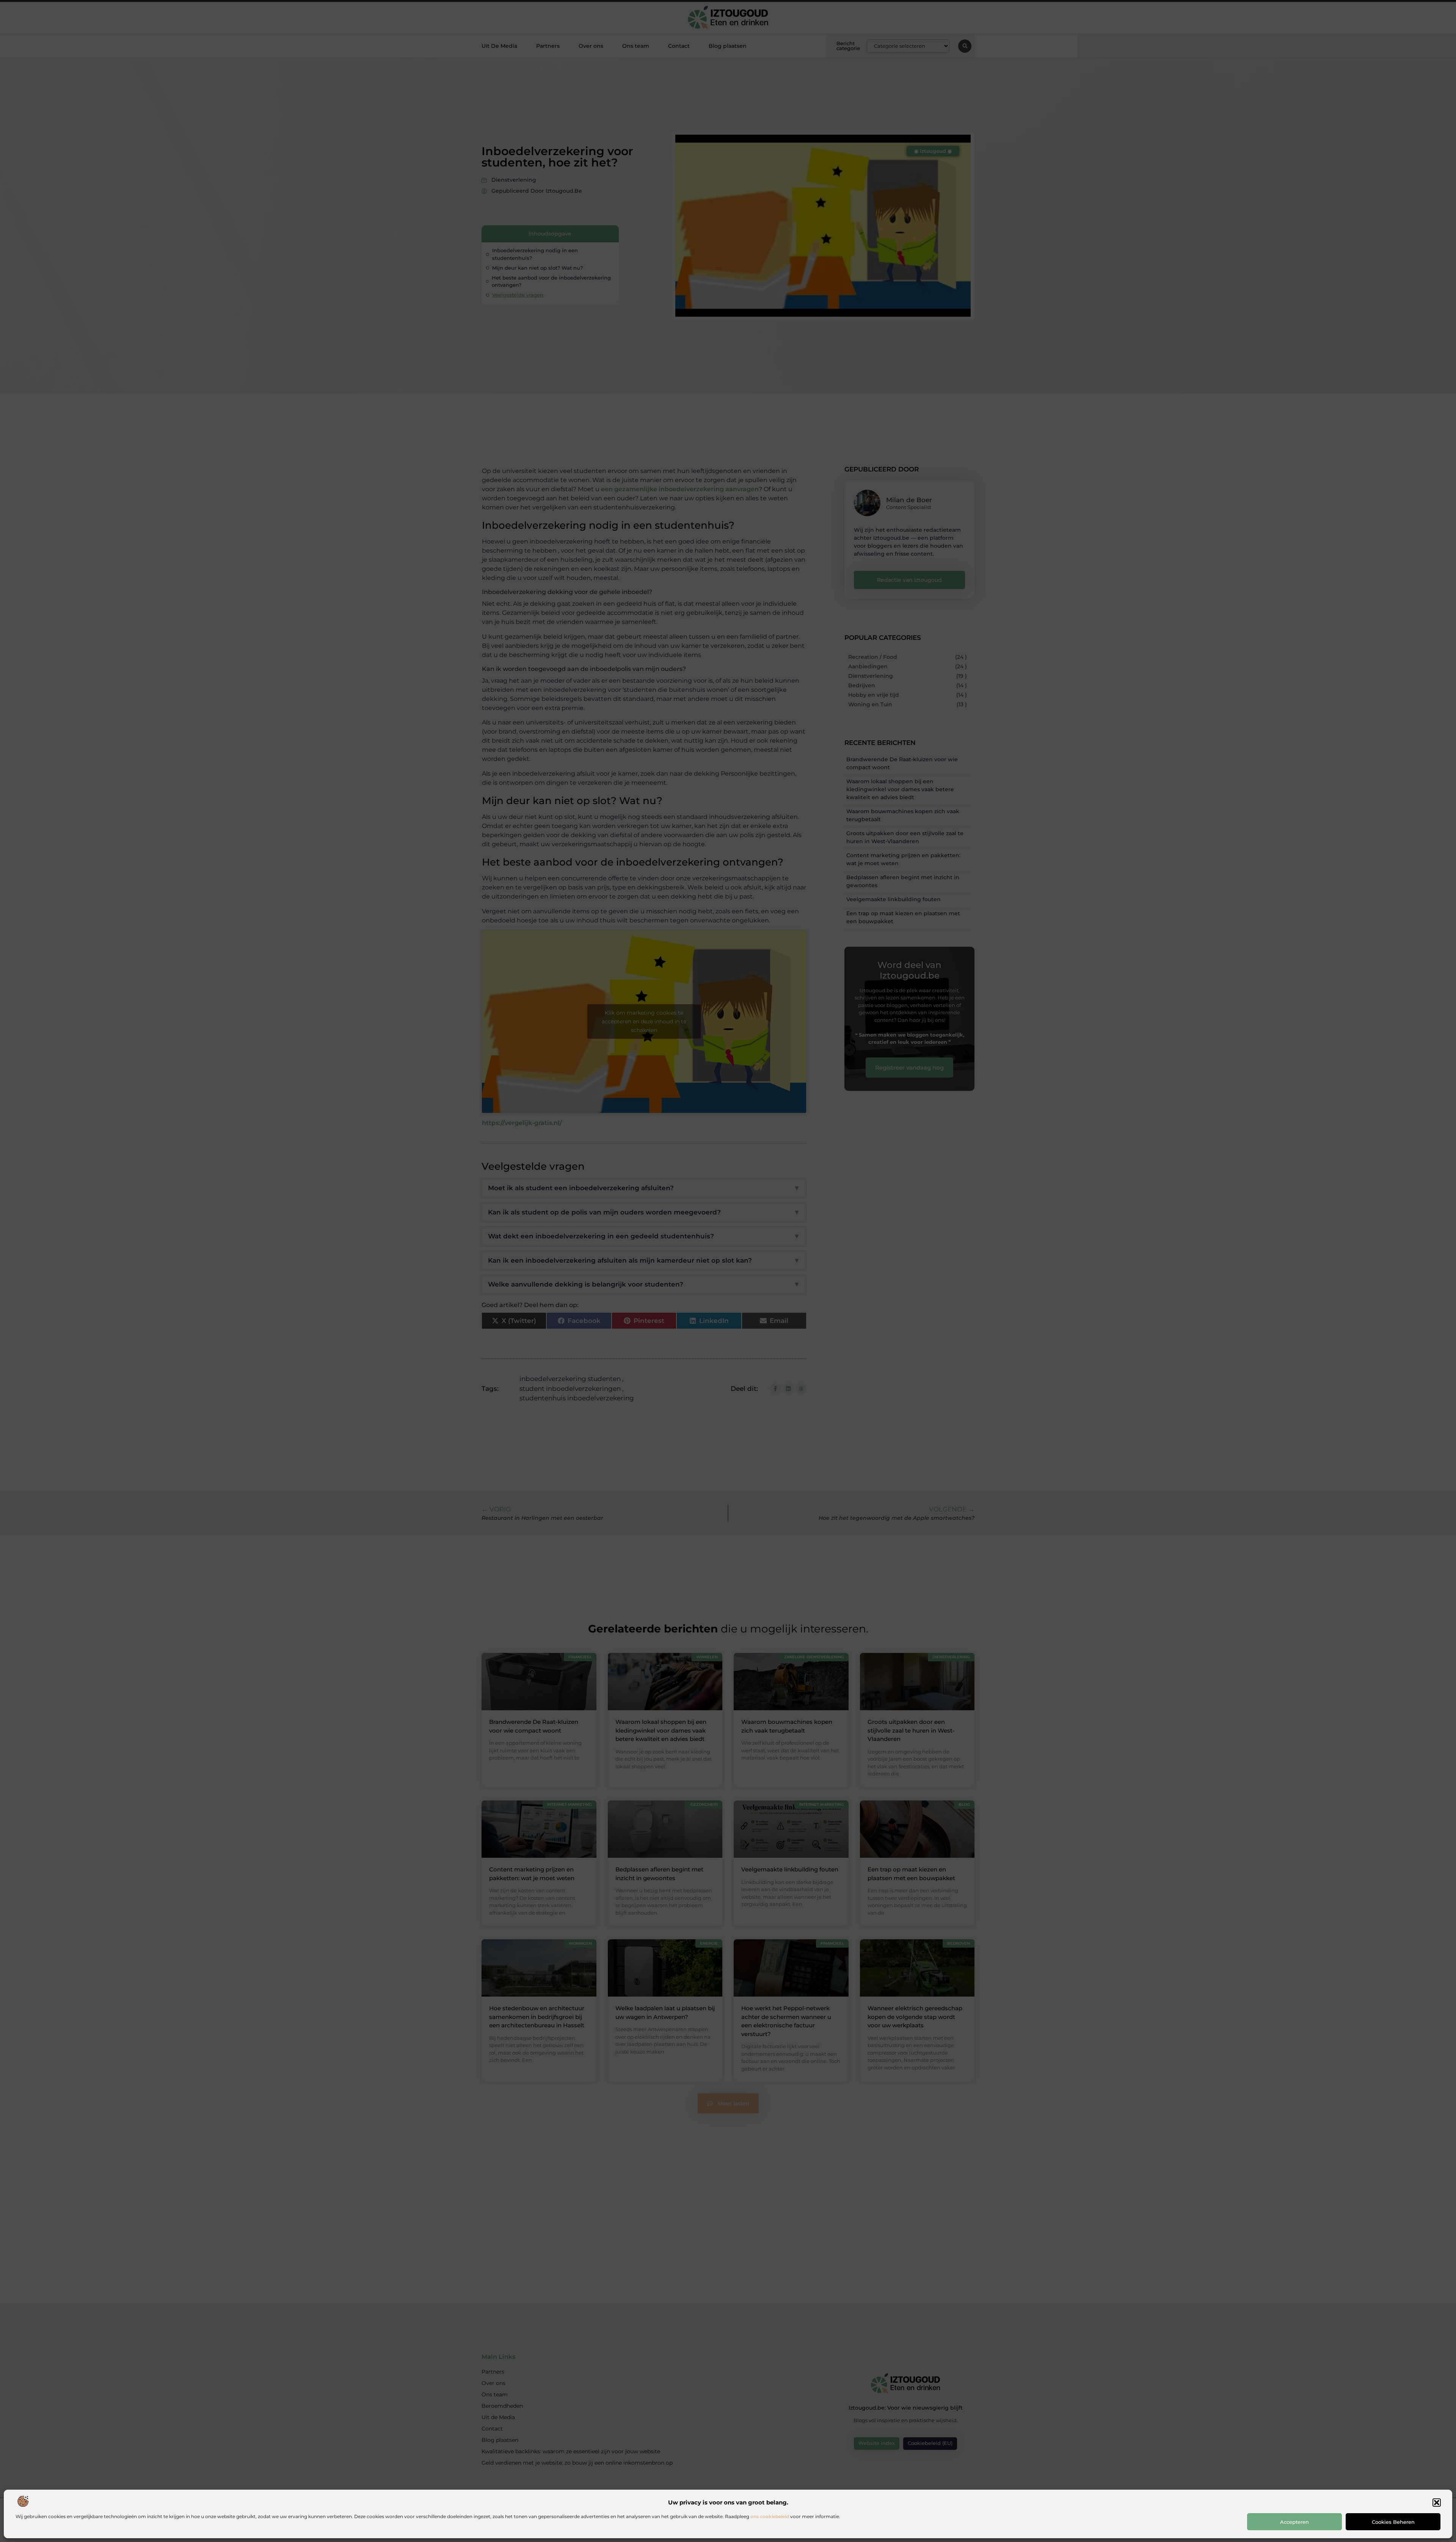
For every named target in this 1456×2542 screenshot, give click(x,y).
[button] (1437, 2503)
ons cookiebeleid (770, 2516)
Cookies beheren (1393, 2522)
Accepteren (1294, 2522)
